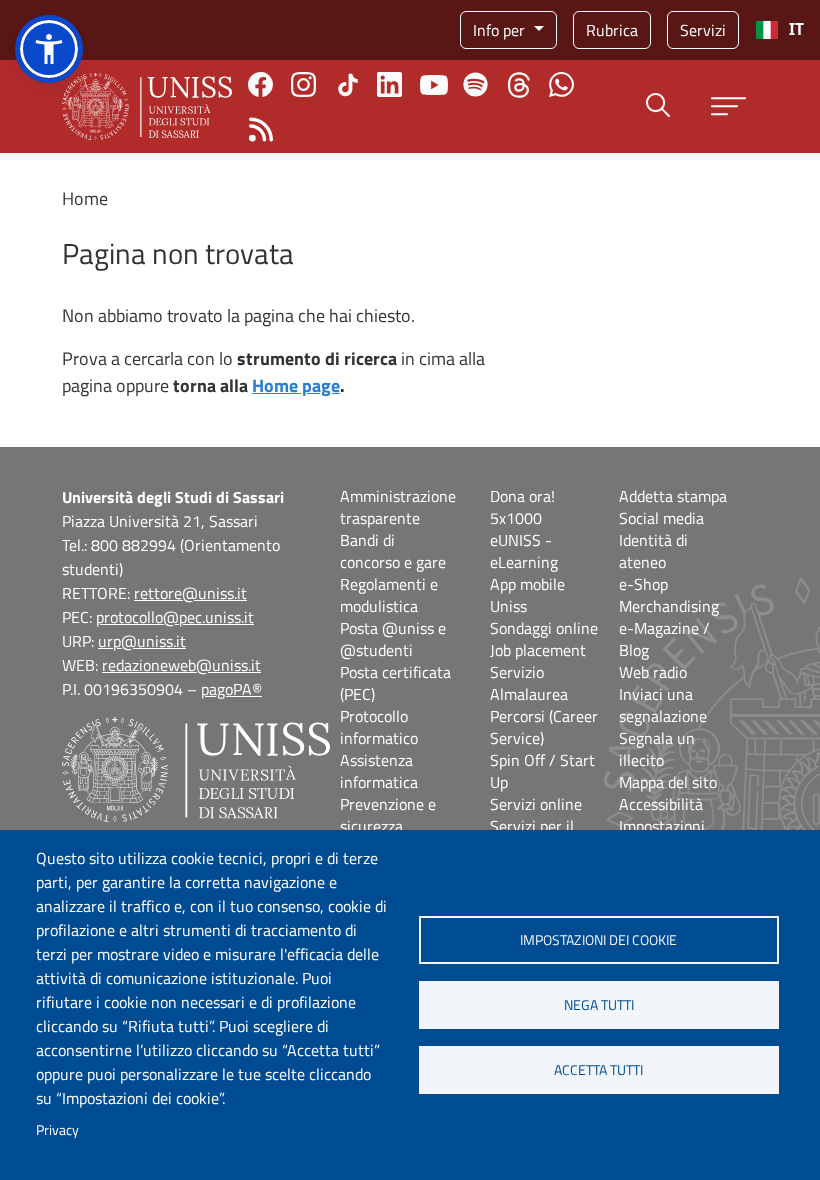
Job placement (538, 650)
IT (796, 29)
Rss (260, 129)
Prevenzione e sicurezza (388, 815)
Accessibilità (661, 804)
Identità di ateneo (653, 551)
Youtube (434, 85)
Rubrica (612, 30)
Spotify (475, 84)
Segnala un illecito (657, 749)
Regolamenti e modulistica (389, 595)
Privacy (57, 1130)
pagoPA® (231, 689)
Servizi (703, 30)
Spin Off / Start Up (542, 771)
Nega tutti (599, 1005)
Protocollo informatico (379, 727)
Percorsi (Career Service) (544, 727)
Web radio (653, 672)
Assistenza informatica (379, 771)
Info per (501, 30)
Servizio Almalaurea (529, 683)
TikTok (348, 85)
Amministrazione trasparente (398, 507)
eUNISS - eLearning (524, 551)
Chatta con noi (561, 84)
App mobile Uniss (527, 595)
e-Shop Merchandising (669, 595)
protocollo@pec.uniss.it (175, 617)
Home (85, 198)
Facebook (260, 84)
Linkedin (389, 84)
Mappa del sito (668, 782)
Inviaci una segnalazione (663, 705)
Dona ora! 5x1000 (522, 507)
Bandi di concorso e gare (393, 551)
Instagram (303, 84)
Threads (518, 85)
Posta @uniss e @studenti (393, 639)
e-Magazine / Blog (664, 639)
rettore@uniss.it (190, 593)
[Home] (147, 106)
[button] (49, 49)
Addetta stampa (673, 496)
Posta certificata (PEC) (395, 683)
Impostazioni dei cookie (598, 940)
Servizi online (536, 804)
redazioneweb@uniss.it (181, 665)
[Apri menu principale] (728, 106)
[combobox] (779, 30)
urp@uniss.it (142, 641)
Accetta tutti (598, 1070)
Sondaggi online (544, 628)
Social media (661, 518)
